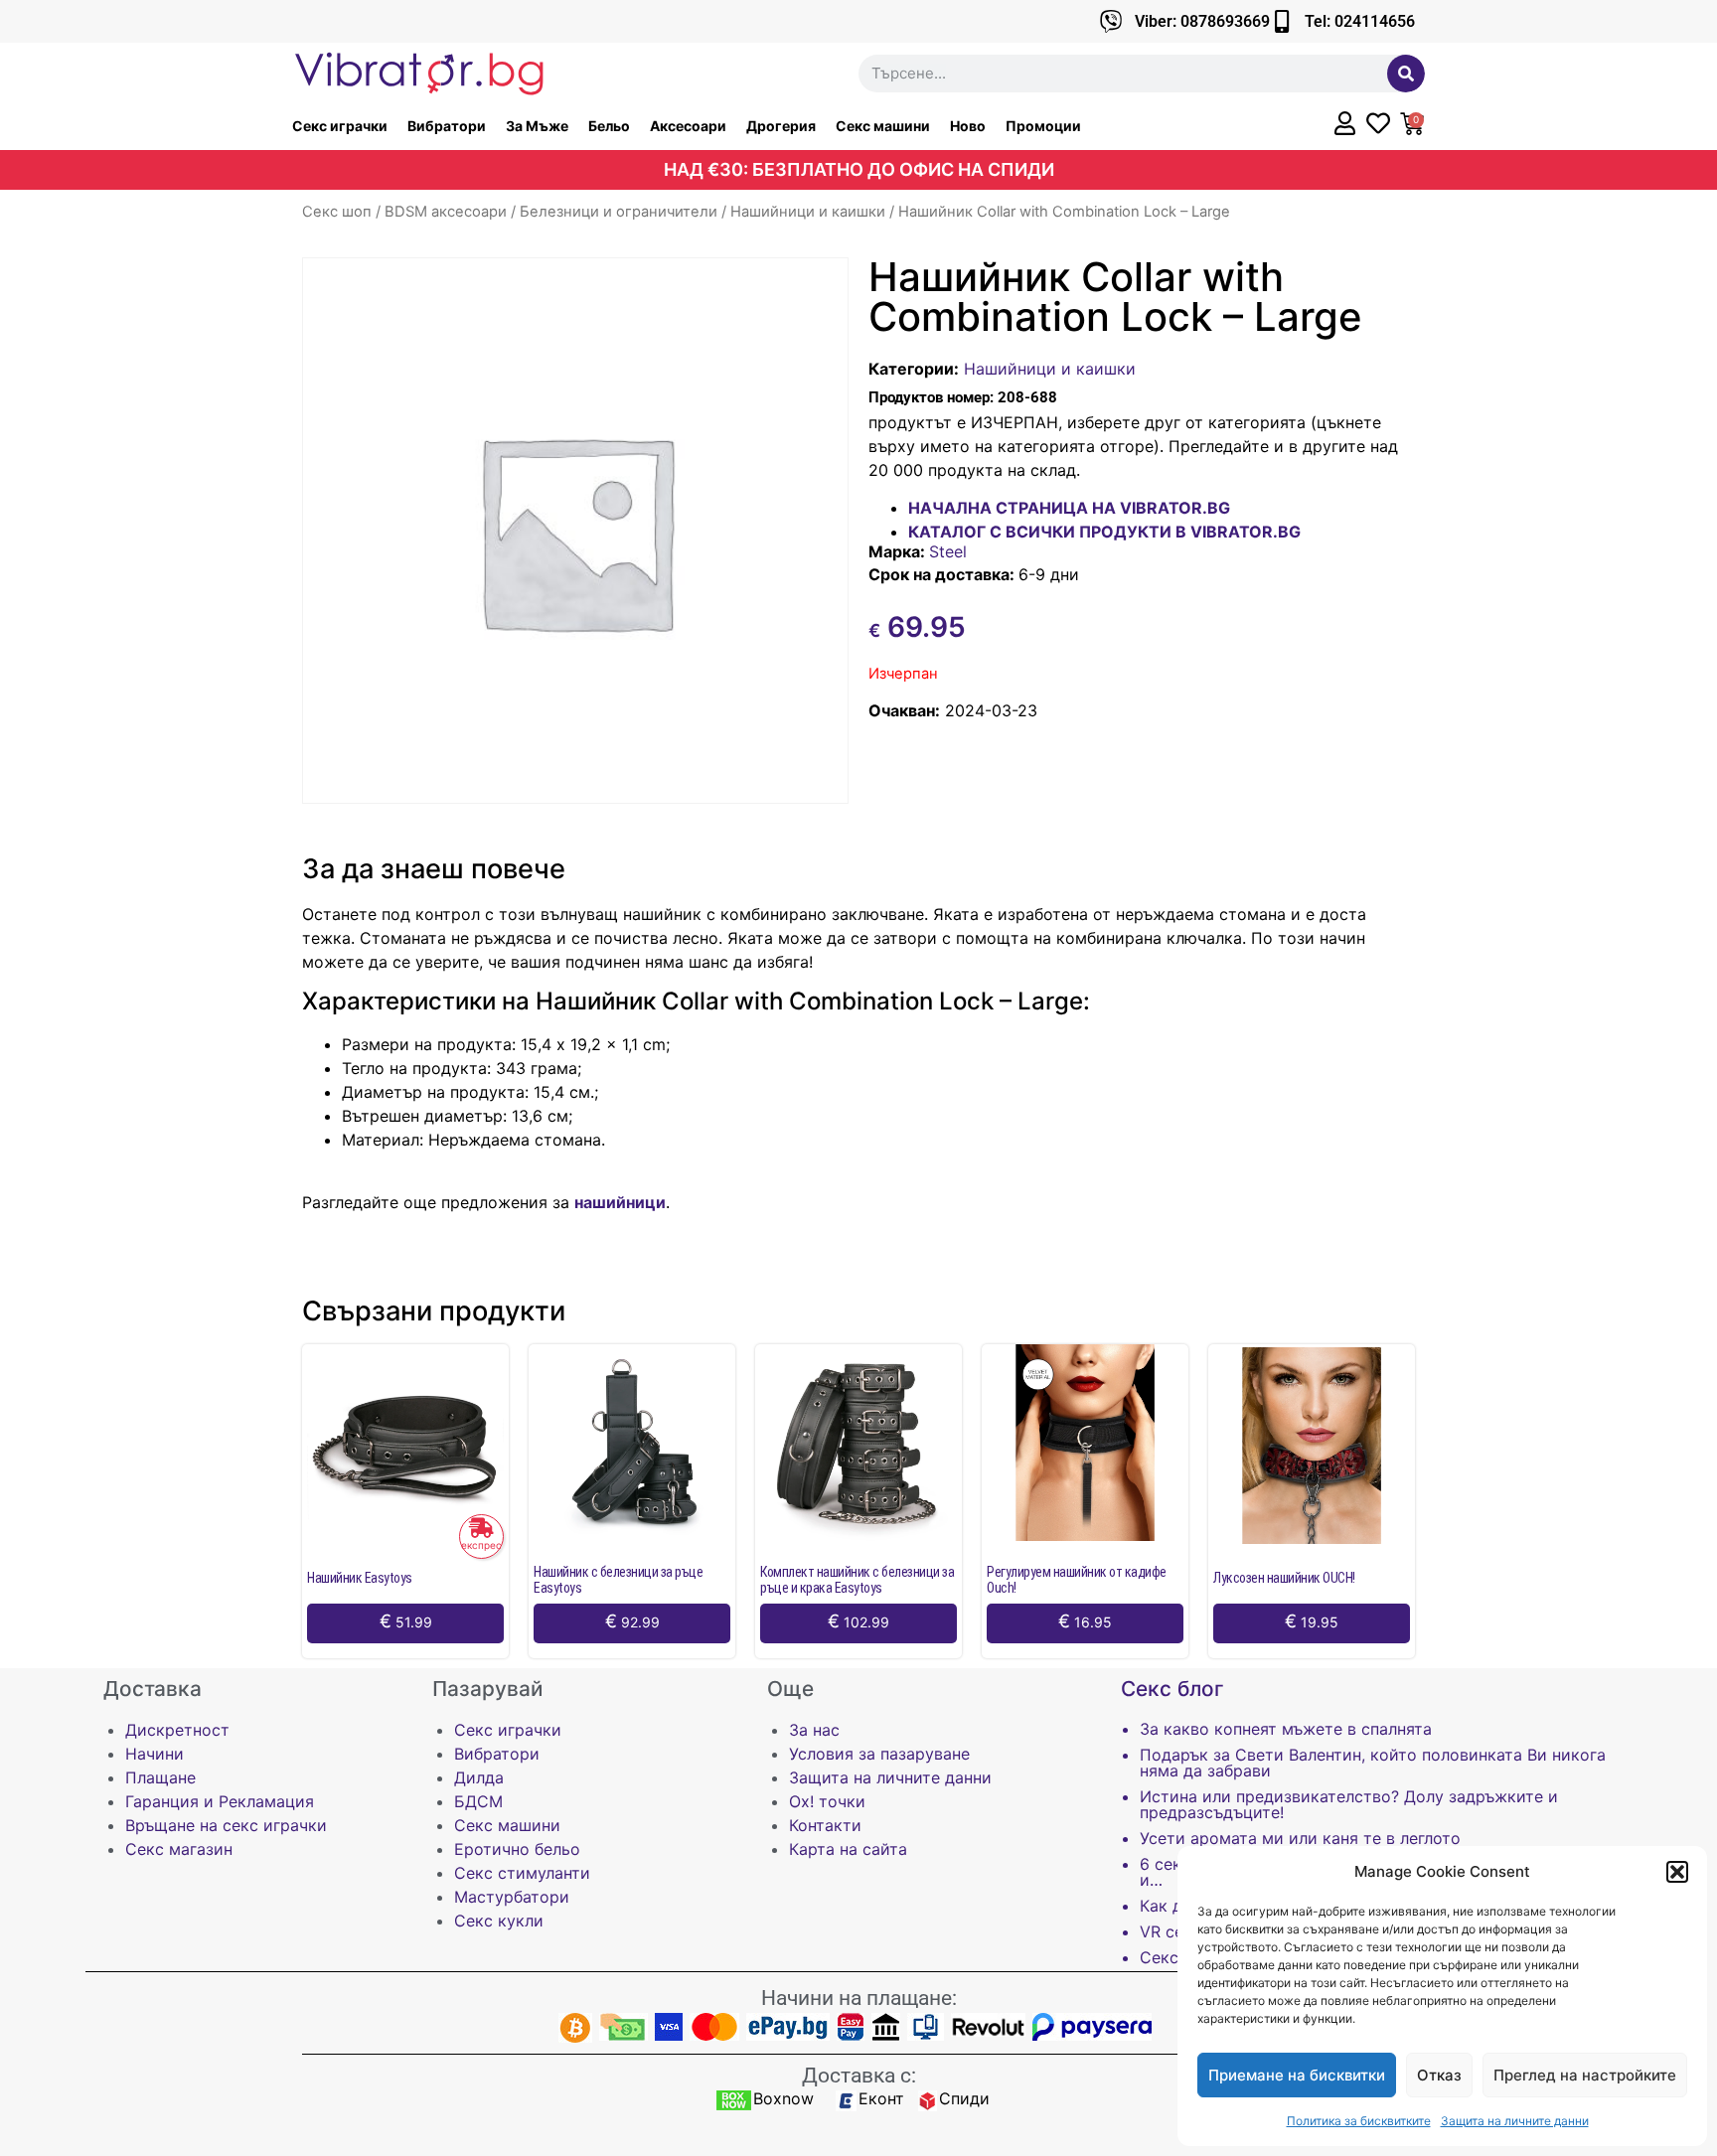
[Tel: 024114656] (1281, 21)
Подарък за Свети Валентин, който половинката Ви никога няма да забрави (1373, 1763)
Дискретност (177, 1730)
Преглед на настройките (1585, 2075)
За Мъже (537, 126)
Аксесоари (688, 126)
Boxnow (783, 2098)
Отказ (1439, 2075)
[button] (1677, 1872)
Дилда (479, 1777)
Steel (948, 551)
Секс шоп (337, 212)
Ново (968, 126)
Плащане (160, 1777)
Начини (155, 1754)
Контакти (825, 1825)
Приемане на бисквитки (1297, 2075)
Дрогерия (781, 126)
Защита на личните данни (1515, 2121)
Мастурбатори (512, 1897)
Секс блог (1172, 1689)
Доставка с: (859, 2076)
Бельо (609, 126)
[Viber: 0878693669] (1111, 21)
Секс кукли (499, 1921)
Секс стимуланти (522, 1873)
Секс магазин (179, 1849)
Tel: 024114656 (1360, 21)
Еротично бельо (517, 1849)
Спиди (964, 2098)
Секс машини (883, 126)
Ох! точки (827, 1801)
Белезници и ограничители (619, 212)
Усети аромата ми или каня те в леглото (1300, 1838)
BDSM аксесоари (446, 212)
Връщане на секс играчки (226, 1825)
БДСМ (478, 1801)
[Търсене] (1406, 74)
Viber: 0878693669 (1202, 21)
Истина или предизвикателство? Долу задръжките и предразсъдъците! (1349, 1804)
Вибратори (447, 126)
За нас (814, 1730)
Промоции (1043, 126)
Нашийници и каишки (808, 212)
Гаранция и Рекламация (220, 1801)
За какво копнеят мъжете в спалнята (1286, 1729)
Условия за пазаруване (879, 1754)
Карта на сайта (848, 1849)
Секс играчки (340, 126)
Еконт (881, 2098)
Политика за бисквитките (1359, 2121)
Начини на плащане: (859, 1998)
